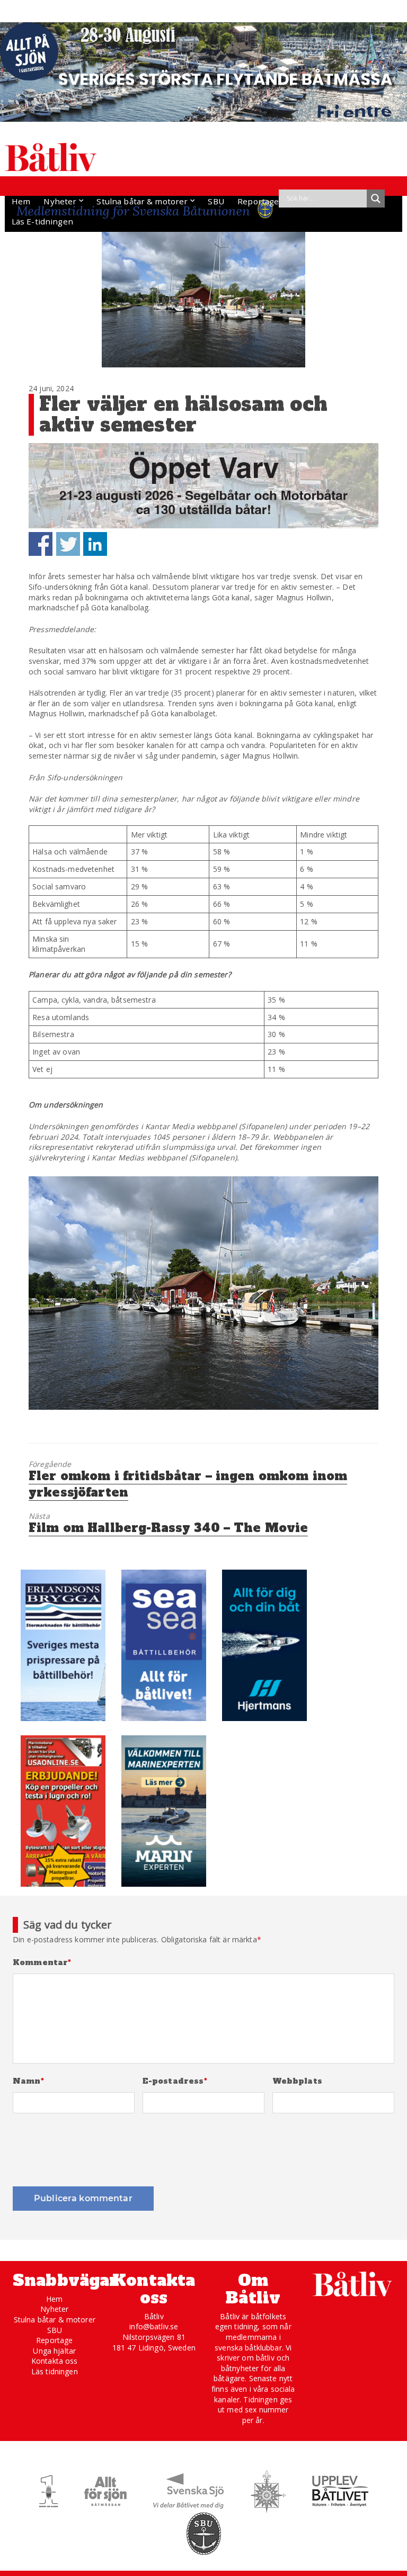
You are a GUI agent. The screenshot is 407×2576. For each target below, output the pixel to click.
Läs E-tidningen (42, 221)
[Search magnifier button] (376, 199)
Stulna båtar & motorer (142, 201)
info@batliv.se (154, 2326)
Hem (21, 201)
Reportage (258, 201)
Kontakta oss (55, 2361)
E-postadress (175, 2081)
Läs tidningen (55, 2371)
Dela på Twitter (68, 544)
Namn (28, 2081)
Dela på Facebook (41, 544)
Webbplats (297, 2081)
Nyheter (60, 201)
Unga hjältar (54, 2351)
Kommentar (42, 1963)
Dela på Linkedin (95, 544)
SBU (216, 201)
